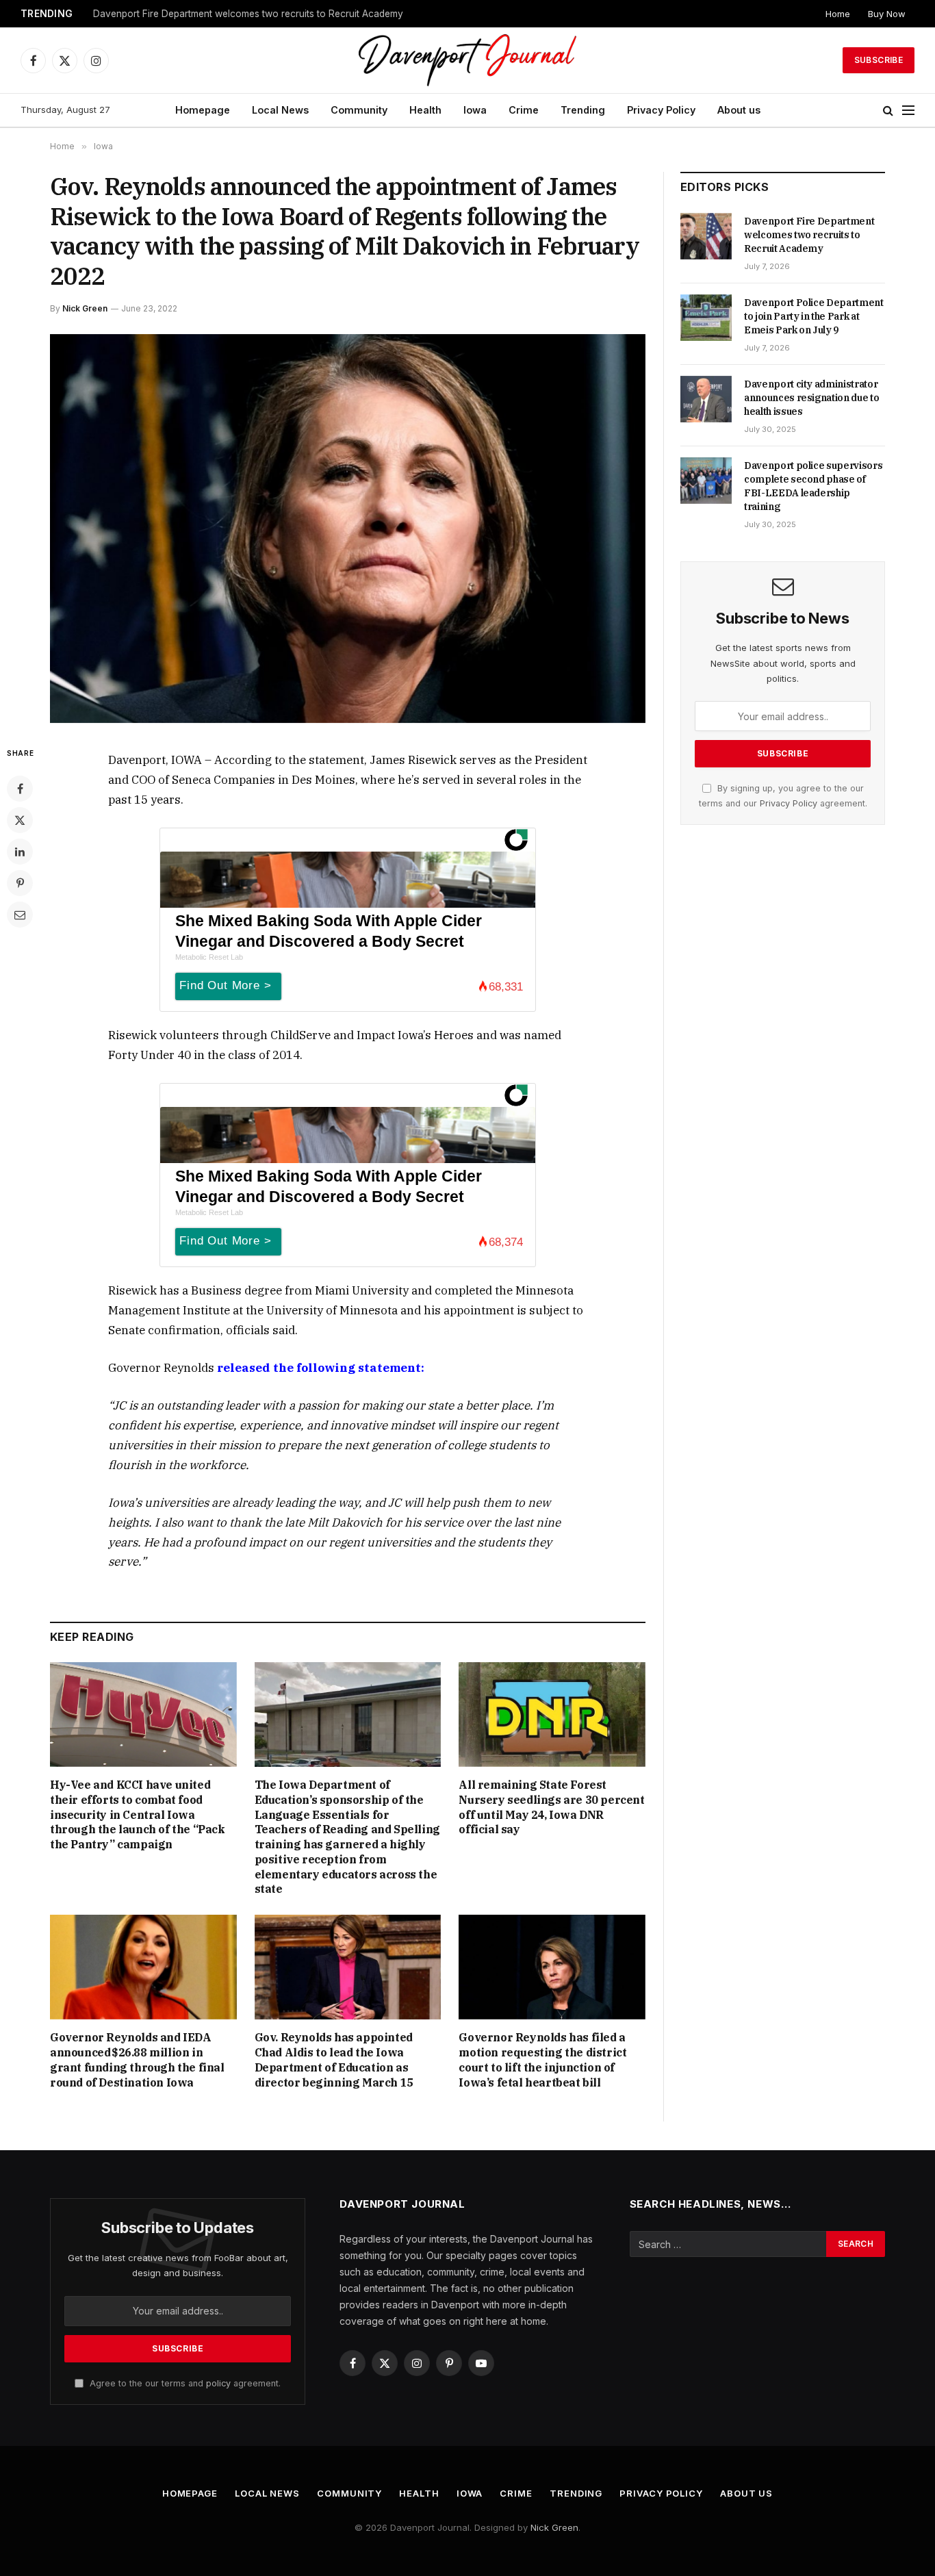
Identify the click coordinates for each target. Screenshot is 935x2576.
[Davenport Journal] (468, 60)
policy (218, 2383)
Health (425, 110)
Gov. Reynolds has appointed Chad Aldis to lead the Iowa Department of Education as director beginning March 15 (334, 2059)
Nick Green (85, 308)
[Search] (888, 111)
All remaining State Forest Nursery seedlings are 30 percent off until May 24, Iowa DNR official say (551, 1807)
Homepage (203, 110)
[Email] (20, 915)
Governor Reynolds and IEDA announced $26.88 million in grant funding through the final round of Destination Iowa (137, 2059)
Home (838, 14)
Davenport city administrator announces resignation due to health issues (811, 398)
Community (359, 110)
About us (739, 110)
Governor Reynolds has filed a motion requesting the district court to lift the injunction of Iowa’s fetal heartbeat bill (542, 2059)
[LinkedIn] (20, 852)
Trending (583, 110)
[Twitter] (20, 820)
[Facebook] (20, 789)
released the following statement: (321, 1368)
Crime (524, 110)
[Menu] (908, 111)
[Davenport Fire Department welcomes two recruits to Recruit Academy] (706, 236)
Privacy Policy (661, 110)
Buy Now (887, 14)
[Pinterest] (20, 883)
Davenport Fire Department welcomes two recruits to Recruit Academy (809, 235)
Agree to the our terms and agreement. (184, 2383)
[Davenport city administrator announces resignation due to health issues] (706, 399)
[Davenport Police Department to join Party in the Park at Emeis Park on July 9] (706, 318)
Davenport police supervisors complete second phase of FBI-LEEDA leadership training (813, 486)
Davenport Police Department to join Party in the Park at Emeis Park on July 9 (264, 14)
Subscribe (879, 60)
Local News (280, 110)
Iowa (475, 110)
